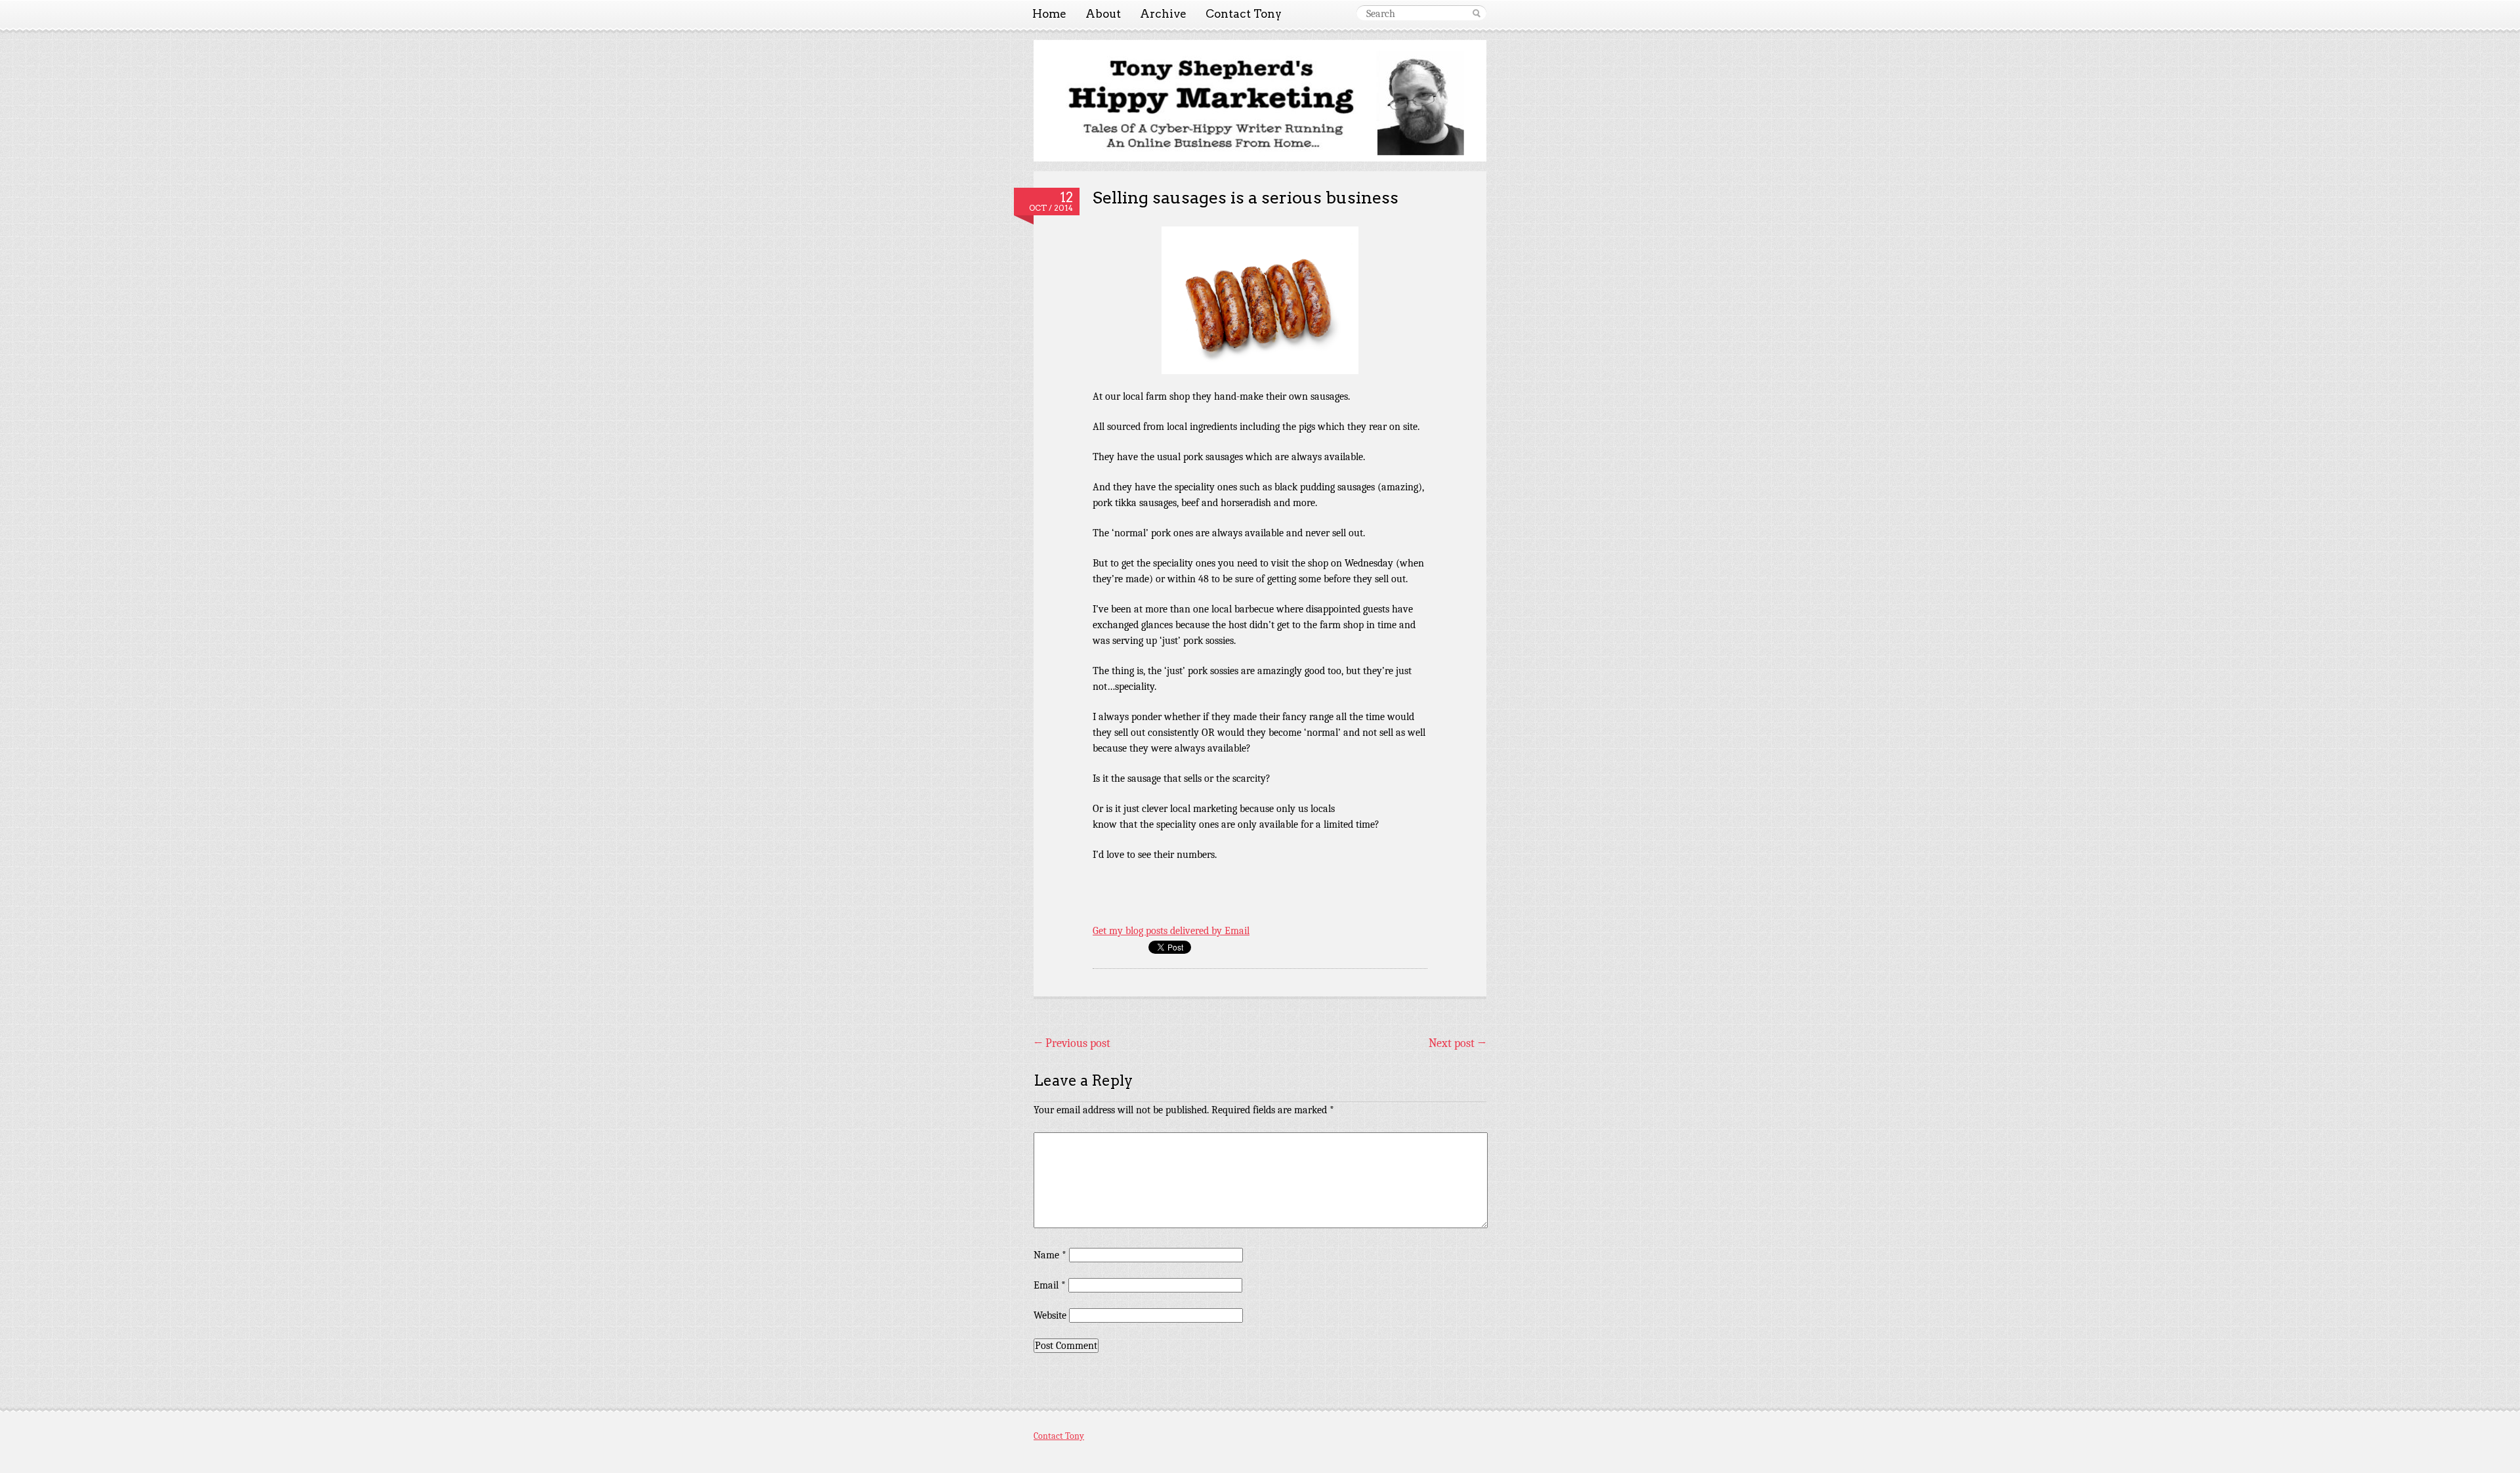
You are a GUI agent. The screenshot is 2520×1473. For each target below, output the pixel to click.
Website (1050, 1315)
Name (1050, 1255)
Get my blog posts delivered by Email (1171, 931)
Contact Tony (1244, 14)
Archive (1163, 14)
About (1103, 14)
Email (1050, 1285)
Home (1049, 14)
